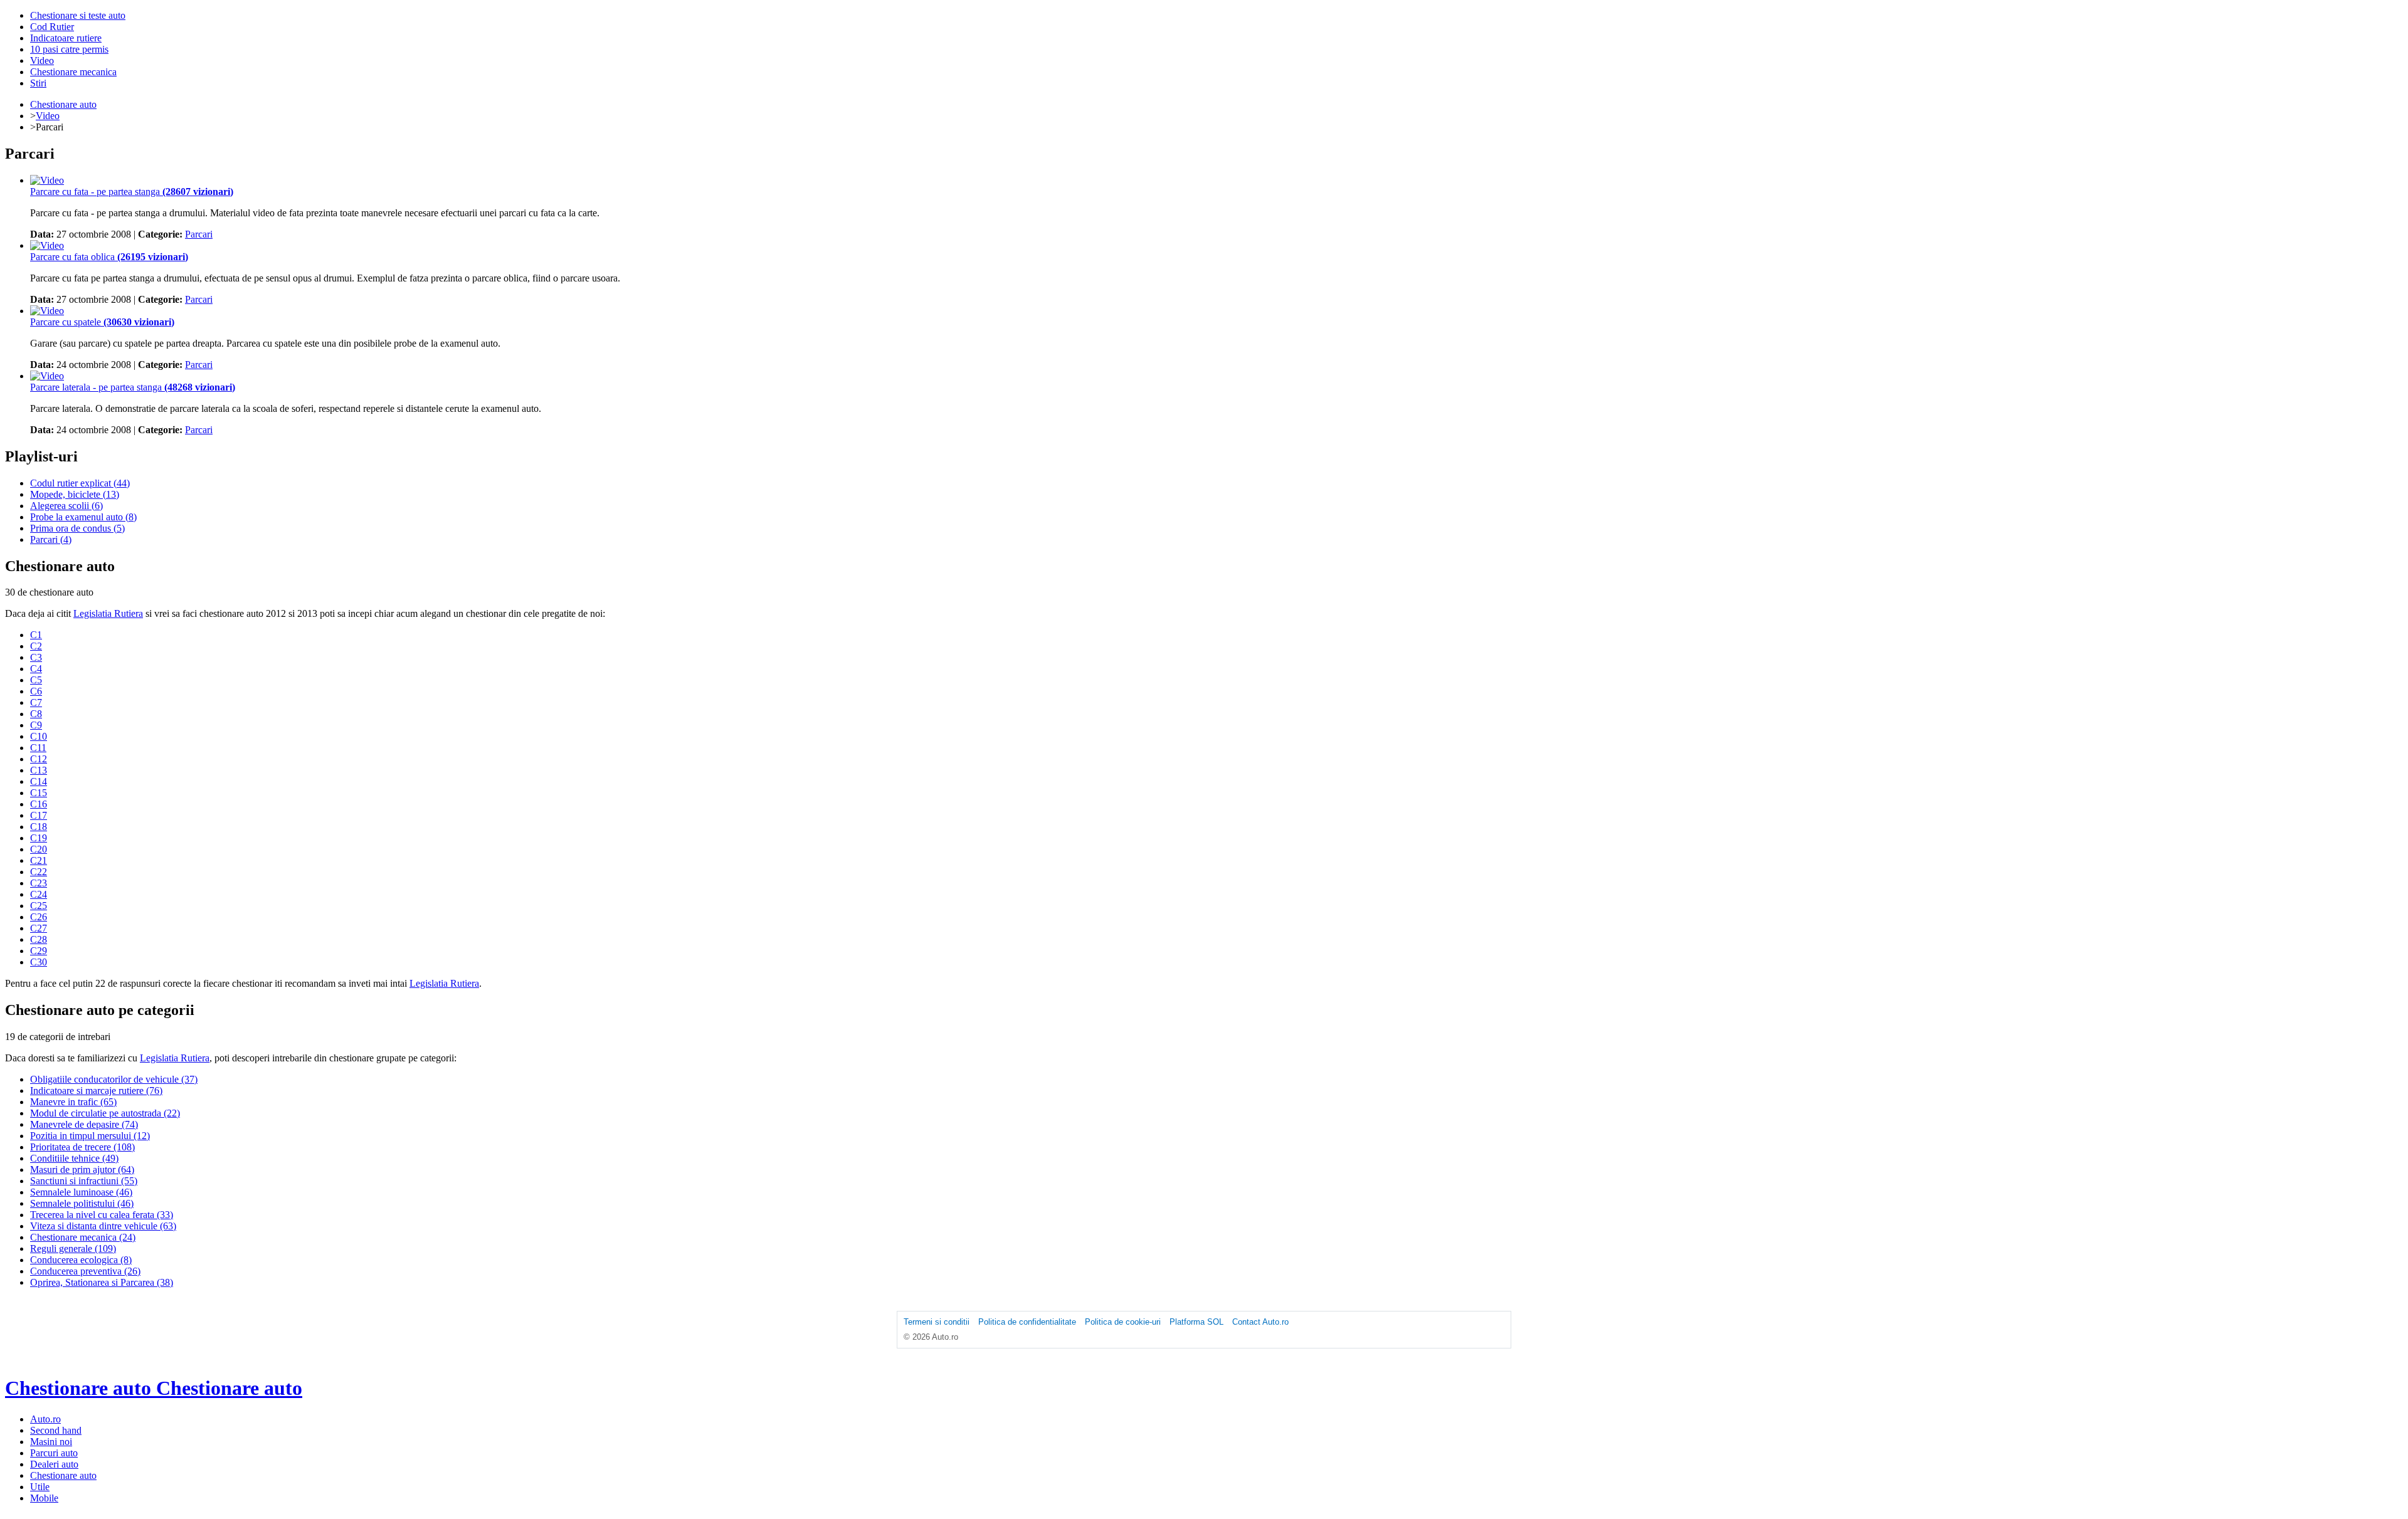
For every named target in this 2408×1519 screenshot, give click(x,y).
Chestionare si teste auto (78, 15)
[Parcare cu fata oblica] (47, 245)
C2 (36, 646)
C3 (36, 657)
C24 (39, 894)
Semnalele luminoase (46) (81, 1192)
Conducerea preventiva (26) (85, 1271)
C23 (39, 883)
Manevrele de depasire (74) (84, 1124)
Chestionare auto (63, 104)
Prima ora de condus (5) (77, 528)
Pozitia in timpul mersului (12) (90, 1136)
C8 (36, 714)
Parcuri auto (54, 1453)
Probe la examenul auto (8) (83, 517)
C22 (39, 872)
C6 (36, 691)
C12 (39, 759)
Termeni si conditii (937, 1322)
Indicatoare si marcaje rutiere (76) (96, 1091)
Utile (40, 1487)
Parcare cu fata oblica (109, 257)
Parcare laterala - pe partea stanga (133, 387)
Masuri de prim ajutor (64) (82, 1169)
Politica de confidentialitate (1027, 1322)
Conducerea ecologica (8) (81, 1260)
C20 (39, 849)
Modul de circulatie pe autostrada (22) (105, 1113)
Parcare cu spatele (102, 322)
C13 (39, 770)
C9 (36, 725)
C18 (39, 827)
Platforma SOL (1196, 1322)
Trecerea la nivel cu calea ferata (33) (102, 1215)
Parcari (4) (51, 539)
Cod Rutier (52, 27)
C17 (39, 815)
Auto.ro (45, 1419)
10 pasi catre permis (69, 49)
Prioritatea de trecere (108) (82, 1147)
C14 (39, 781)
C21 (39, 860)
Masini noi (51, 1442)
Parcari (199, 234)
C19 (39, 838)
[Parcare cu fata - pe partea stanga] (47, 180)
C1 (36, 635)
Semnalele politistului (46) (82, 1203)
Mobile (44, 1498)
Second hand (56, 1430)
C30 (39, 962)
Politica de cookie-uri (1123, 1322)
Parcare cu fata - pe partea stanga (132, 192)
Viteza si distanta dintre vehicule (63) (103, 1226)
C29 (39, 951)
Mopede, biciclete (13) (75, 494)
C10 (39, 736)
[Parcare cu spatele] (47, 311)
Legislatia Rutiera (108, 613)
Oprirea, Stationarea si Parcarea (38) (102, 1282)
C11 (38, 748)
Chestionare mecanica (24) (83, 1237)
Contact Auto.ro (1260, 1322)
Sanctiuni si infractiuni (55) (84, 1181)
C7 (36, 702)
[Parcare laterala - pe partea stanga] (47, 376)
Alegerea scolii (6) (66, 506)
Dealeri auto (54, 1464)
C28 (39, 939)
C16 (39, 804)
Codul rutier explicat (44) (80, 483)
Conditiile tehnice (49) (74, 1158)
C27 (39, 928)
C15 (39, 793)
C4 (36, 669)
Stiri (38, 83)
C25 (39, 906)
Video (42, 60)
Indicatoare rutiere (66, 38)
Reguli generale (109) (73, 1248)
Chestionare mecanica (73, 72)
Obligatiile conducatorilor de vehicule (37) (114, 1079)
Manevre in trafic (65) (73, 1102)
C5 (36, 680)
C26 (39, 917)
